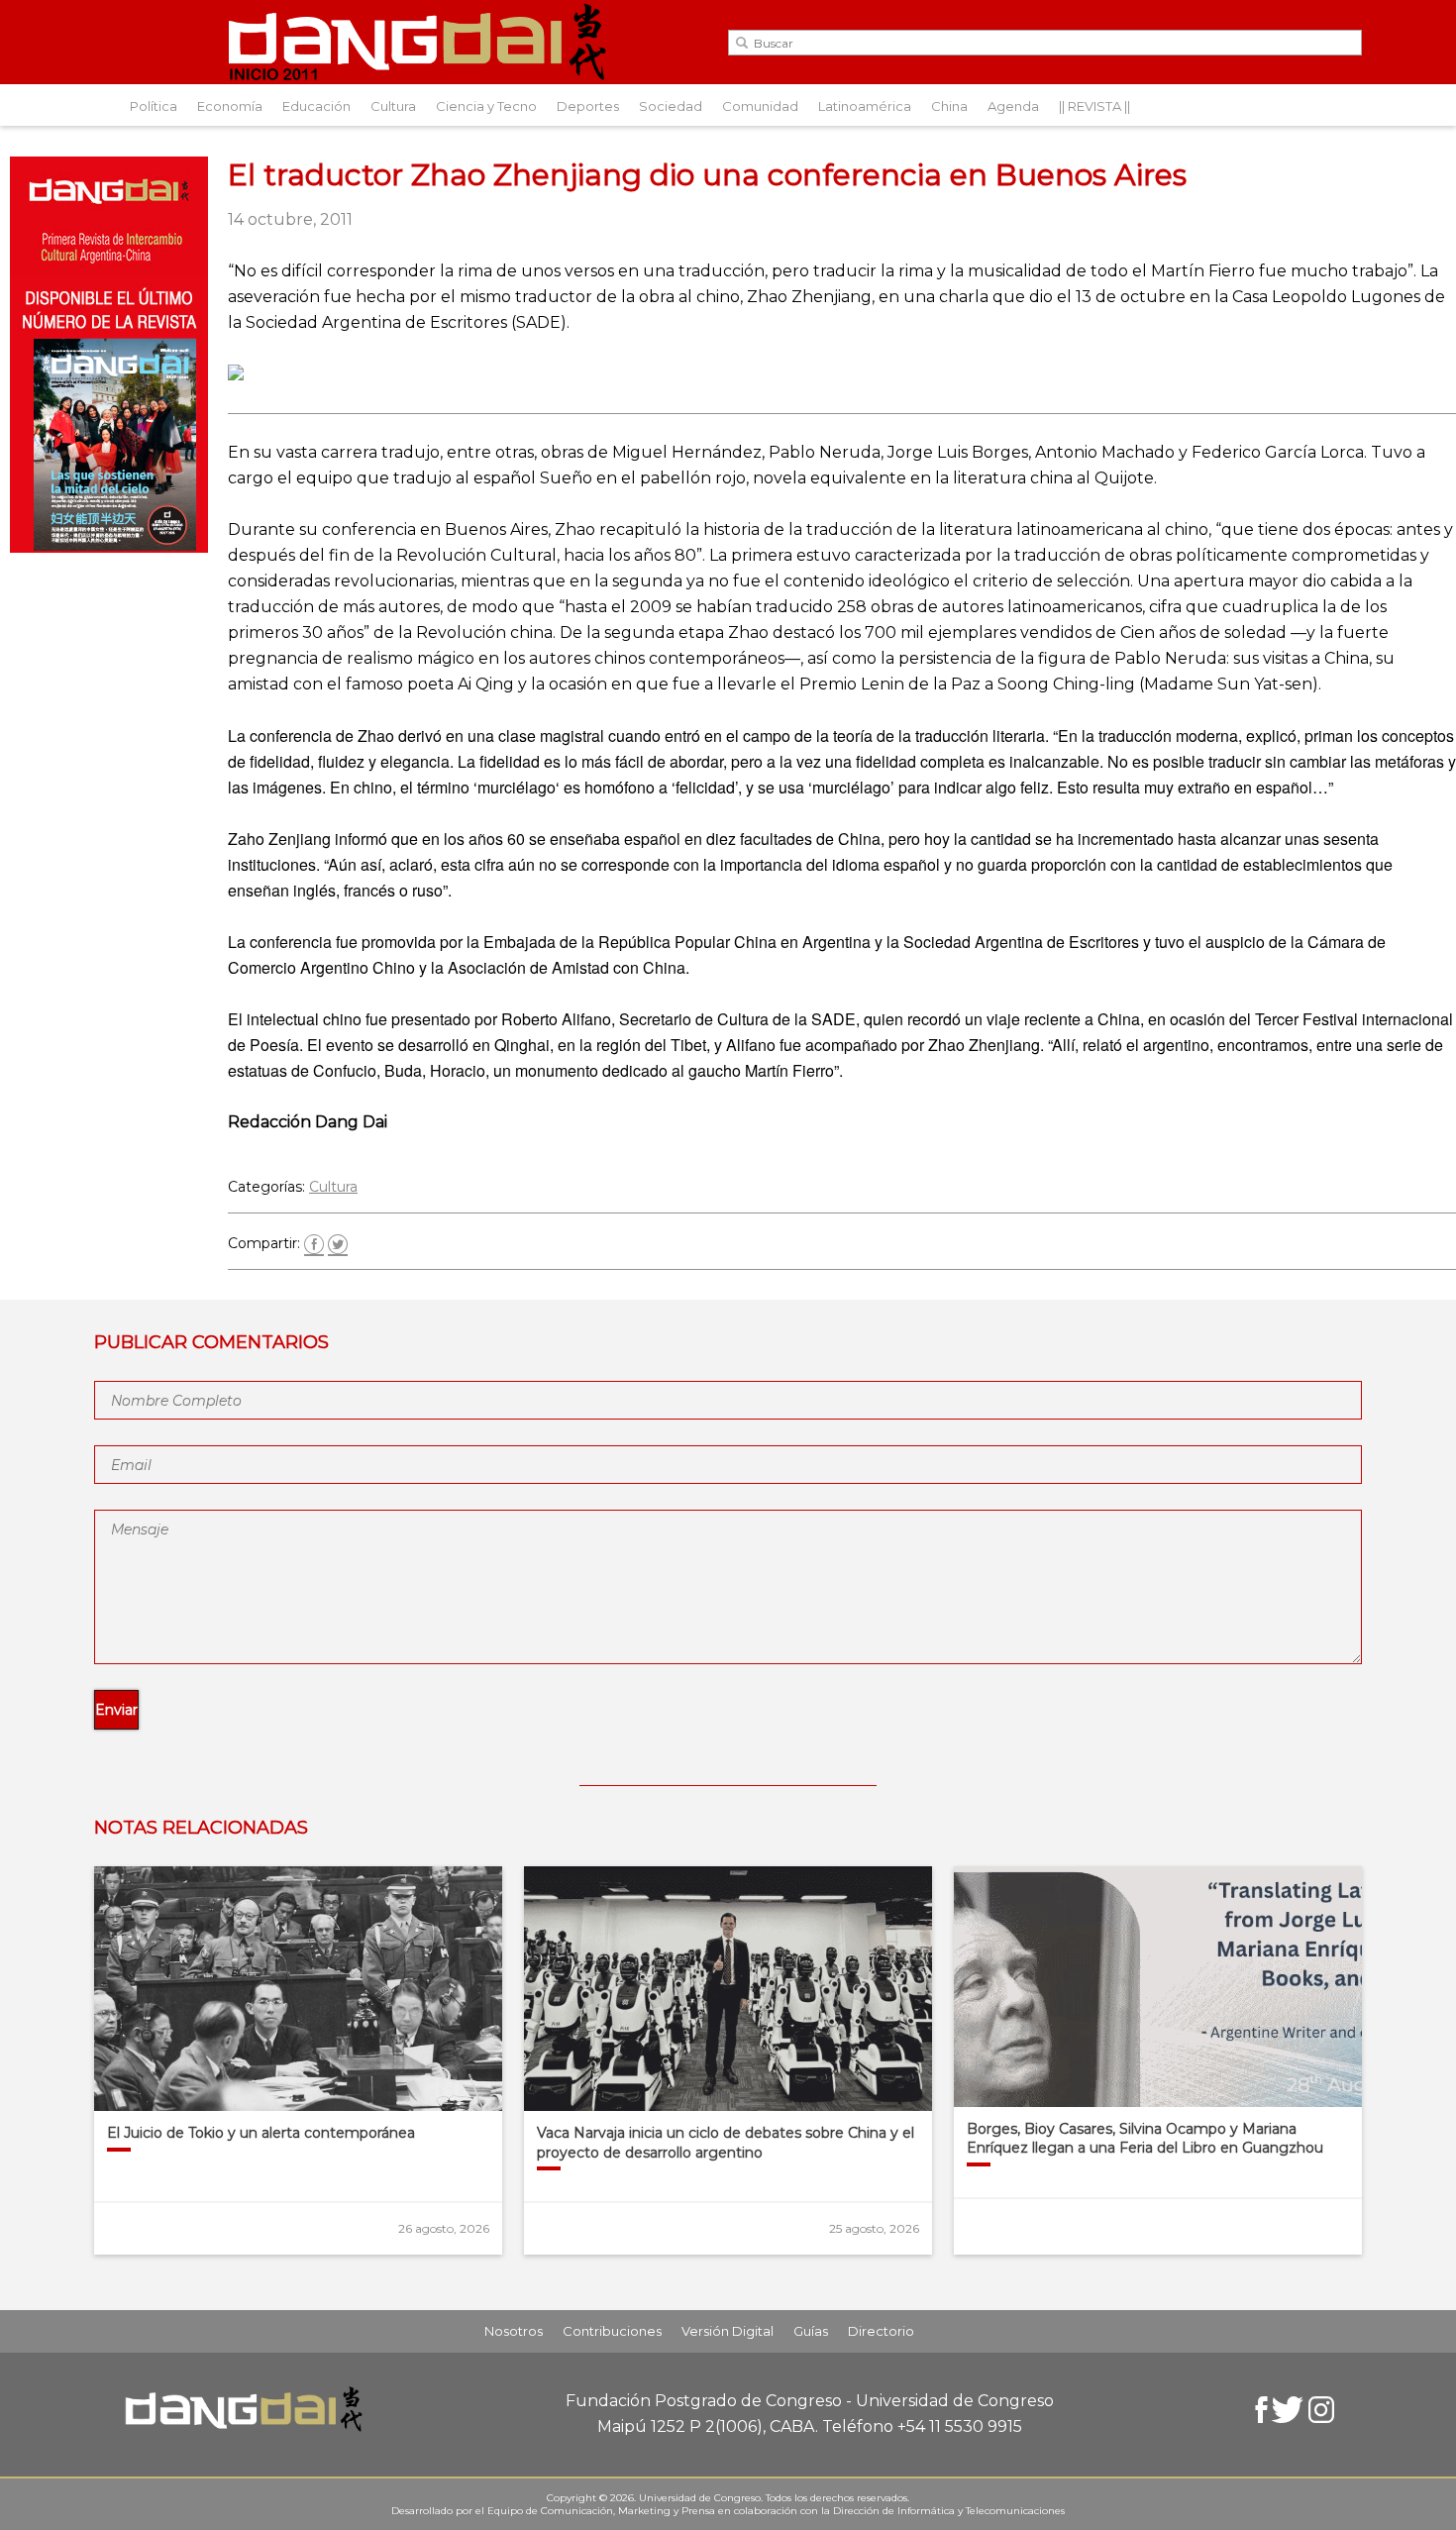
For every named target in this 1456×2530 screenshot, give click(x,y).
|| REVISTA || (1094, 106)
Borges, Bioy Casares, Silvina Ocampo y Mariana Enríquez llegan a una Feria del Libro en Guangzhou (1145, 2139)
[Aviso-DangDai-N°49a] (109, 547)
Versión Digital (728, 2331)
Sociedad (671, 106)
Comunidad (760, 106)
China (949, 106)
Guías (811, 2331)
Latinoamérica (865, 106)
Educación (316, 106)
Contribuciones (612, 2331)
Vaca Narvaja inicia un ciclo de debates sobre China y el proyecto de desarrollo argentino (726, 2143)
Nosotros (514, 2331)
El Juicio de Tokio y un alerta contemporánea (261, 2133)
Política (154, 106)
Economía (230, 106)
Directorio (881, 2331)
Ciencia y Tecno (486, 106)
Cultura (393, 106)
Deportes (588, 106)
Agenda (1013, 106)
